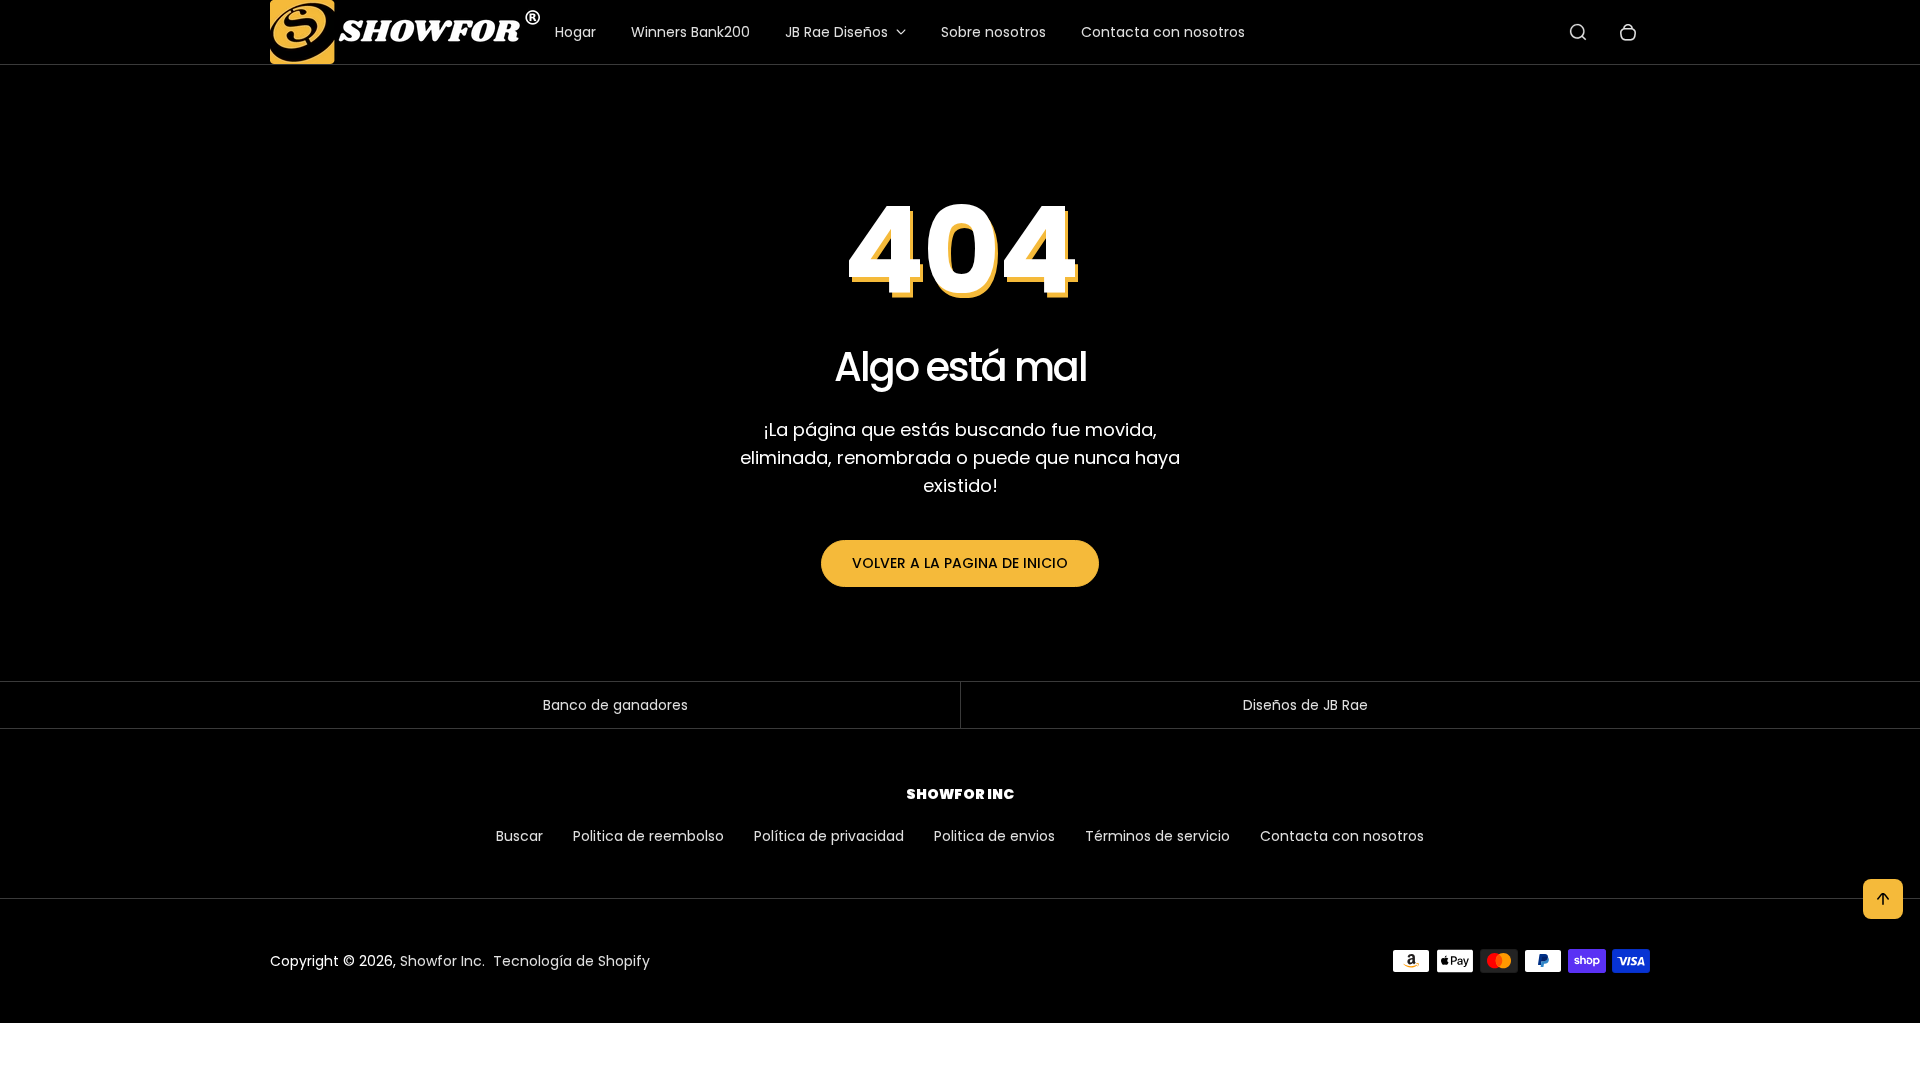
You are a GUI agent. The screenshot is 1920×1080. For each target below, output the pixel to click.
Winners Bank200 (690, 32)
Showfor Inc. (442, 961)
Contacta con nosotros (1163, 32)
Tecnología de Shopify (571, 961)
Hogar (575, 32)
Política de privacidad (829, 836)
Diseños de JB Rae (1305, 705)
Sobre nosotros (993, 32)
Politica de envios (994, 836)
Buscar (519, 836)
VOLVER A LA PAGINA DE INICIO (960, 563)
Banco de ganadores (615, 705)
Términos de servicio (1157, 836)
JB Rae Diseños (836, 32)
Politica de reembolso (648, 836)
